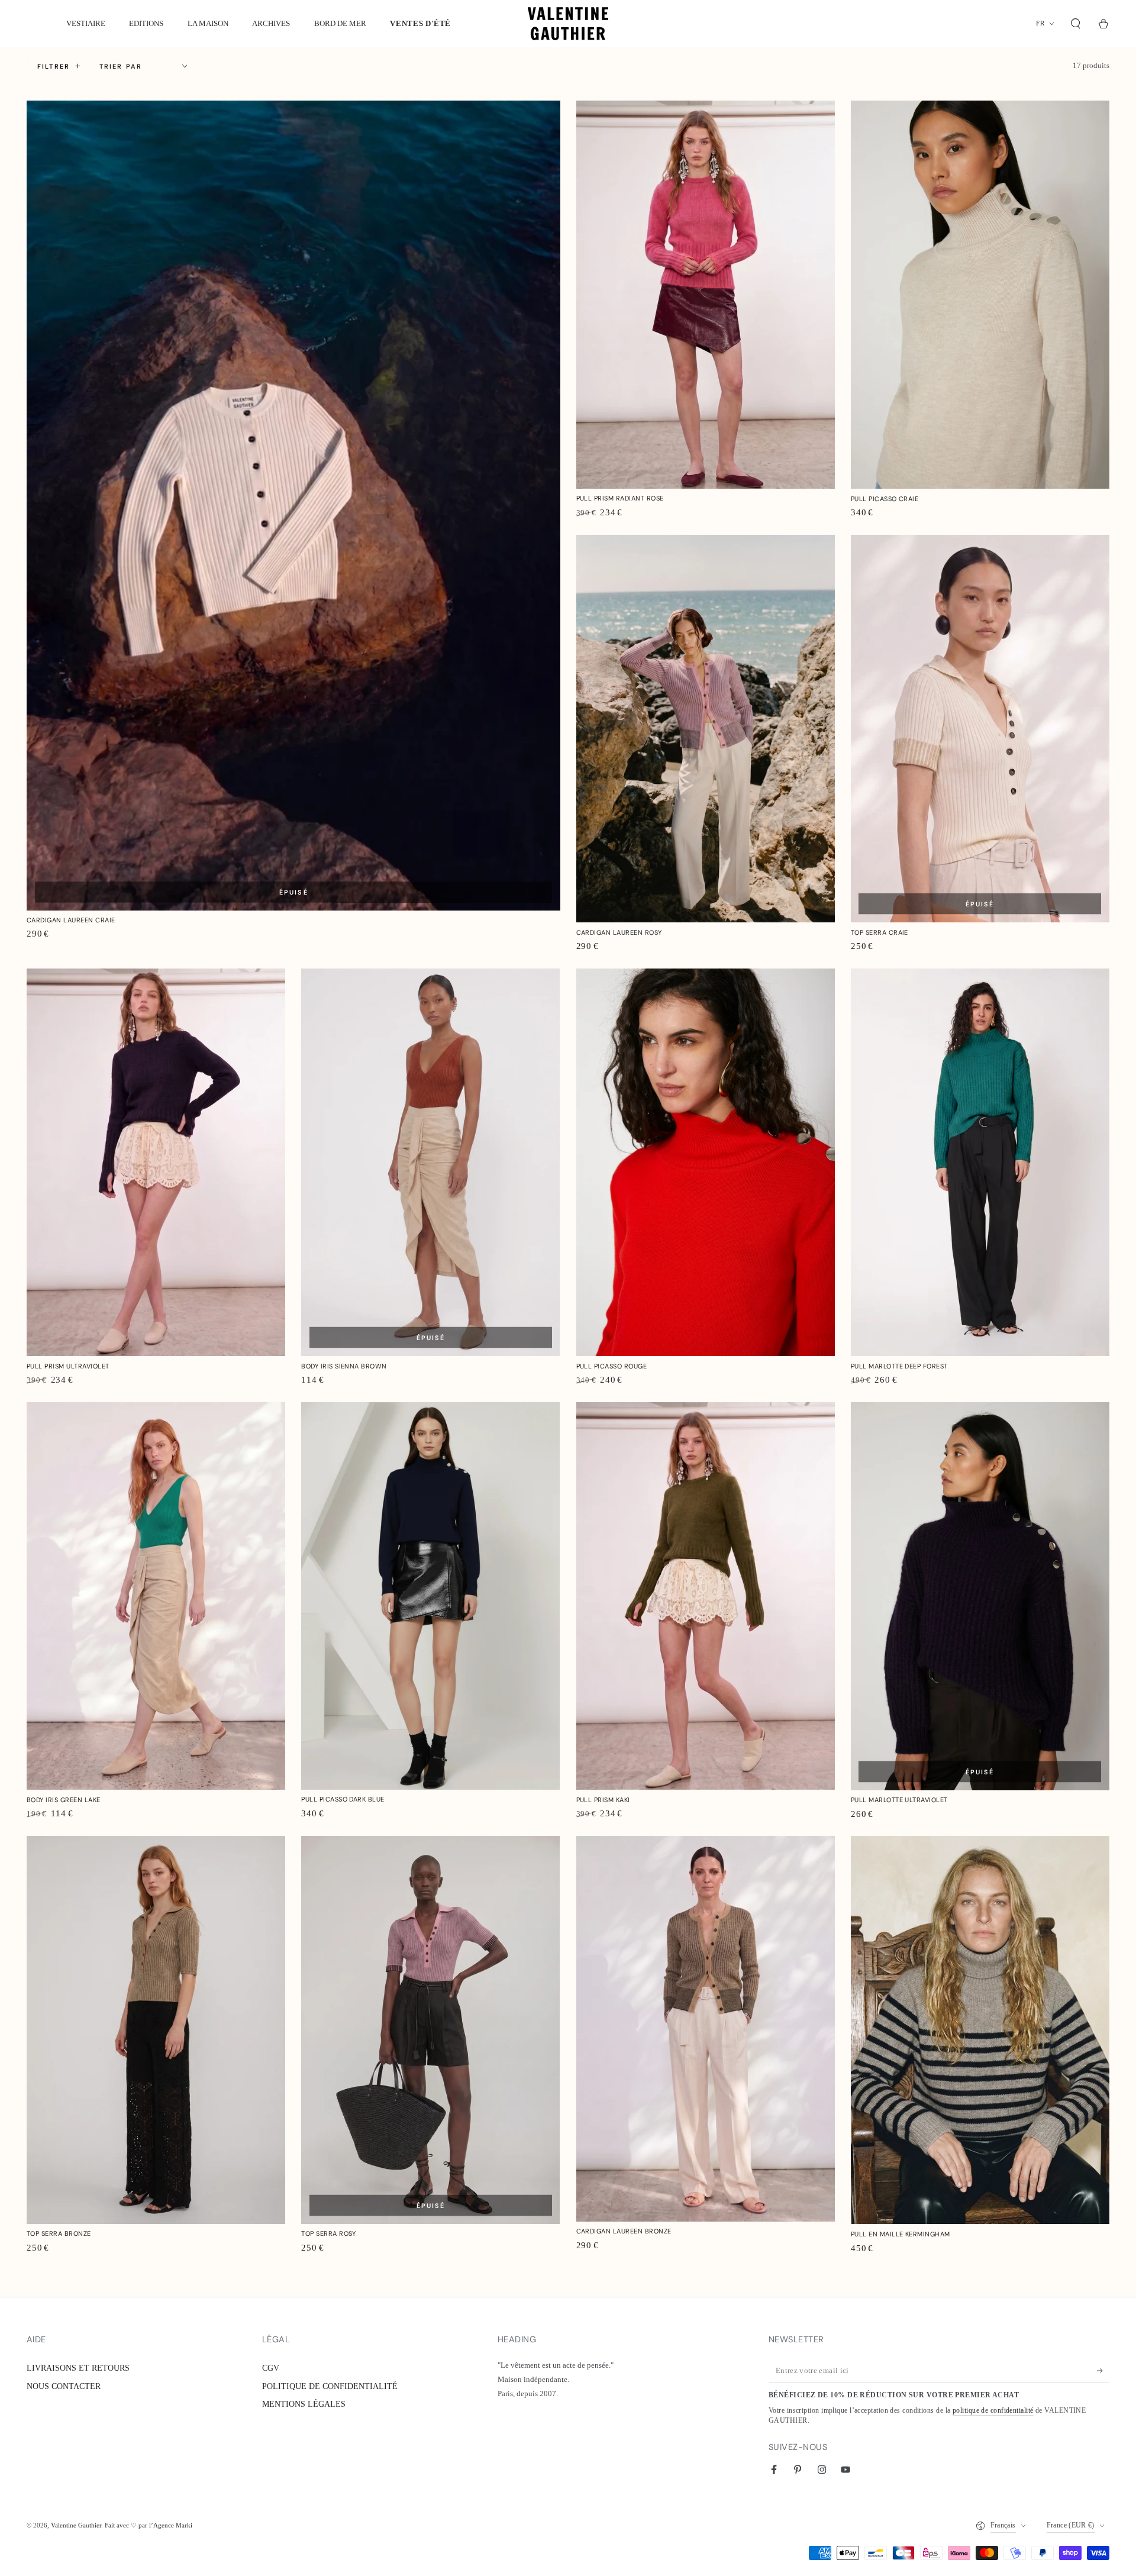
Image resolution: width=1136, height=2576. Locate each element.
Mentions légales (304, 2404)
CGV (271, 2368)
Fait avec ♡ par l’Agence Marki (149, 2525)
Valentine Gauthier (76, 2525)
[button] (1076, 24)
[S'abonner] (1103, 2371)
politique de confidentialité (993, 2411)
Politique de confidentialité (330, 2386)
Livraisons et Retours (78, 2368)
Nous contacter (64, 2386)
